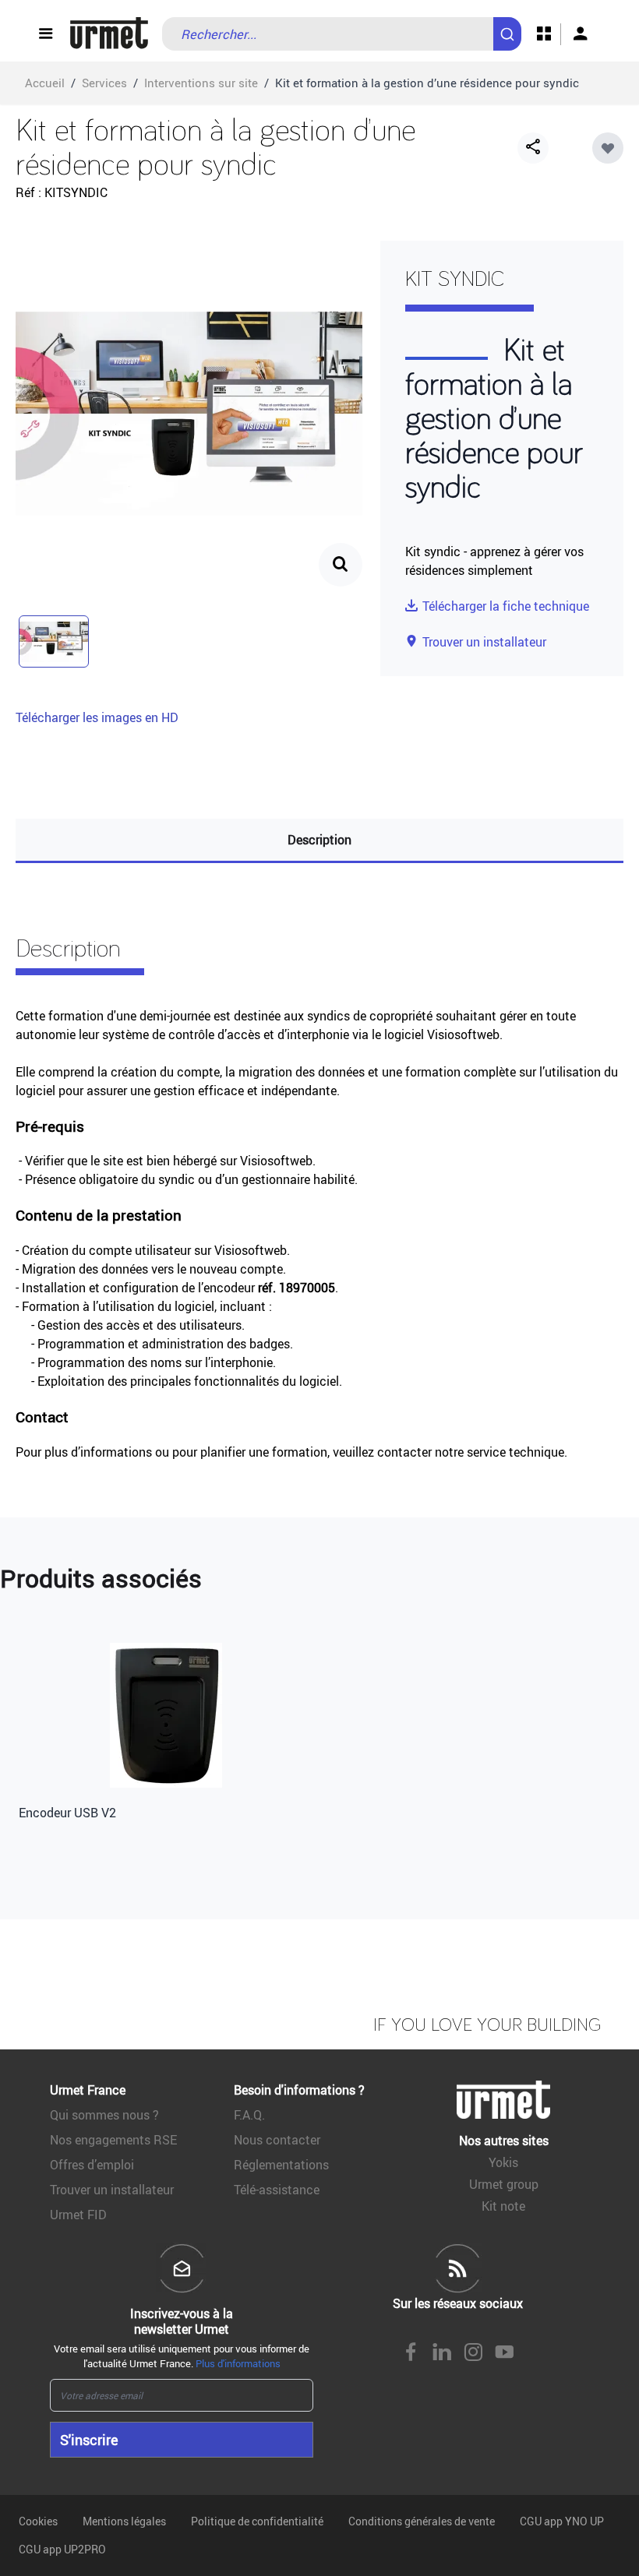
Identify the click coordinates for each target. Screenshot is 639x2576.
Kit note (503, 2206)
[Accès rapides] (544, 34)
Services (104, 83)
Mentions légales (124, 2521)
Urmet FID (78, 2215)
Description (319, 840)
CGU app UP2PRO (62, 2549)
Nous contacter (277, 2140)
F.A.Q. (249, 2115)
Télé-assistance (277, 2190)
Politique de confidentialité (257, 2521)
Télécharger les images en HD (97, 717)
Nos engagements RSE (113, 2140)
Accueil (45, 83)
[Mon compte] (581, 34)
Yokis (503, 2162)
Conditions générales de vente (422, 2521)
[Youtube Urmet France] (504, 2353)
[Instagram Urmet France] (473, 2353)
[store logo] (109, 34)
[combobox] (342, 34)
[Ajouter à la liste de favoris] (608, 148)
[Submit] (510, 26)
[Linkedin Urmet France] (442, 2353)
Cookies (38, 2521)
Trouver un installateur (484, 642)
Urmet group (504, 2184)
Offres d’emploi (92, 2165)
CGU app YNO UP (562, 2521)
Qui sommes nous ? (104, 2115)
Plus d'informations (238, 2363)
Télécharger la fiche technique (506, 606)
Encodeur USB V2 (67, 1813)
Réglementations (281, 2165)
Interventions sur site (201, 83)
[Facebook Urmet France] (411, 2353)
